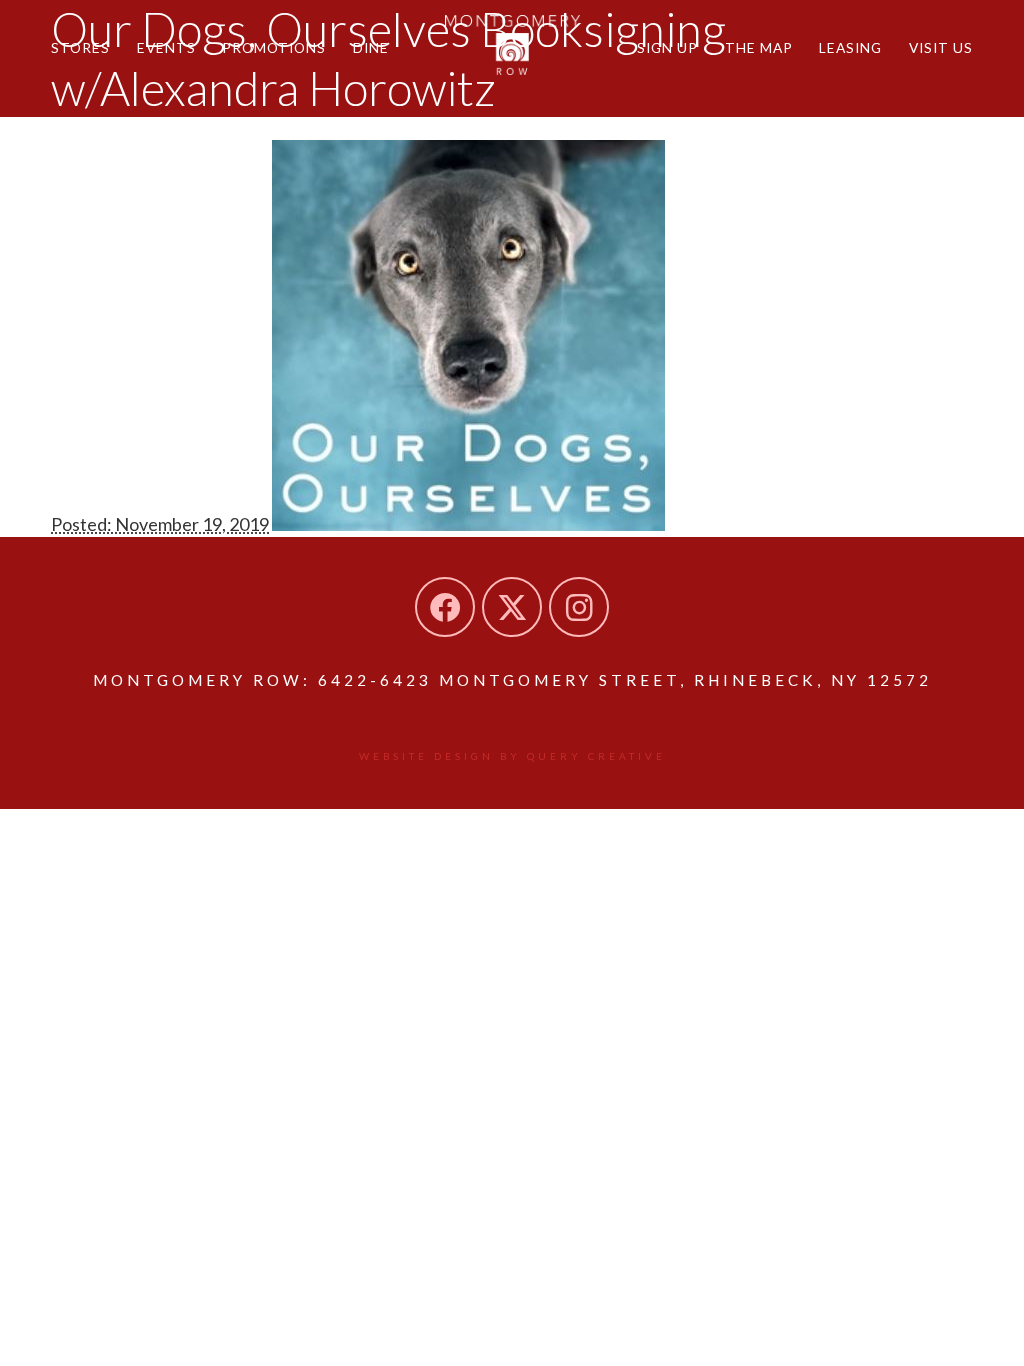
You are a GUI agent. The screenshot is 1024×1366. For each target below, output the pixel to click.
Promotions (274, 47)
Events (166, 47)
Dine (371, 47)
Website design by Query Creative (512, 756)
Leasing (850, 47)
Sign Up (667, 47)
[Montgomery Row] (512, 45)
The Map (759, 47)
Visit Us (941, 47)
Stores (80, 47)
